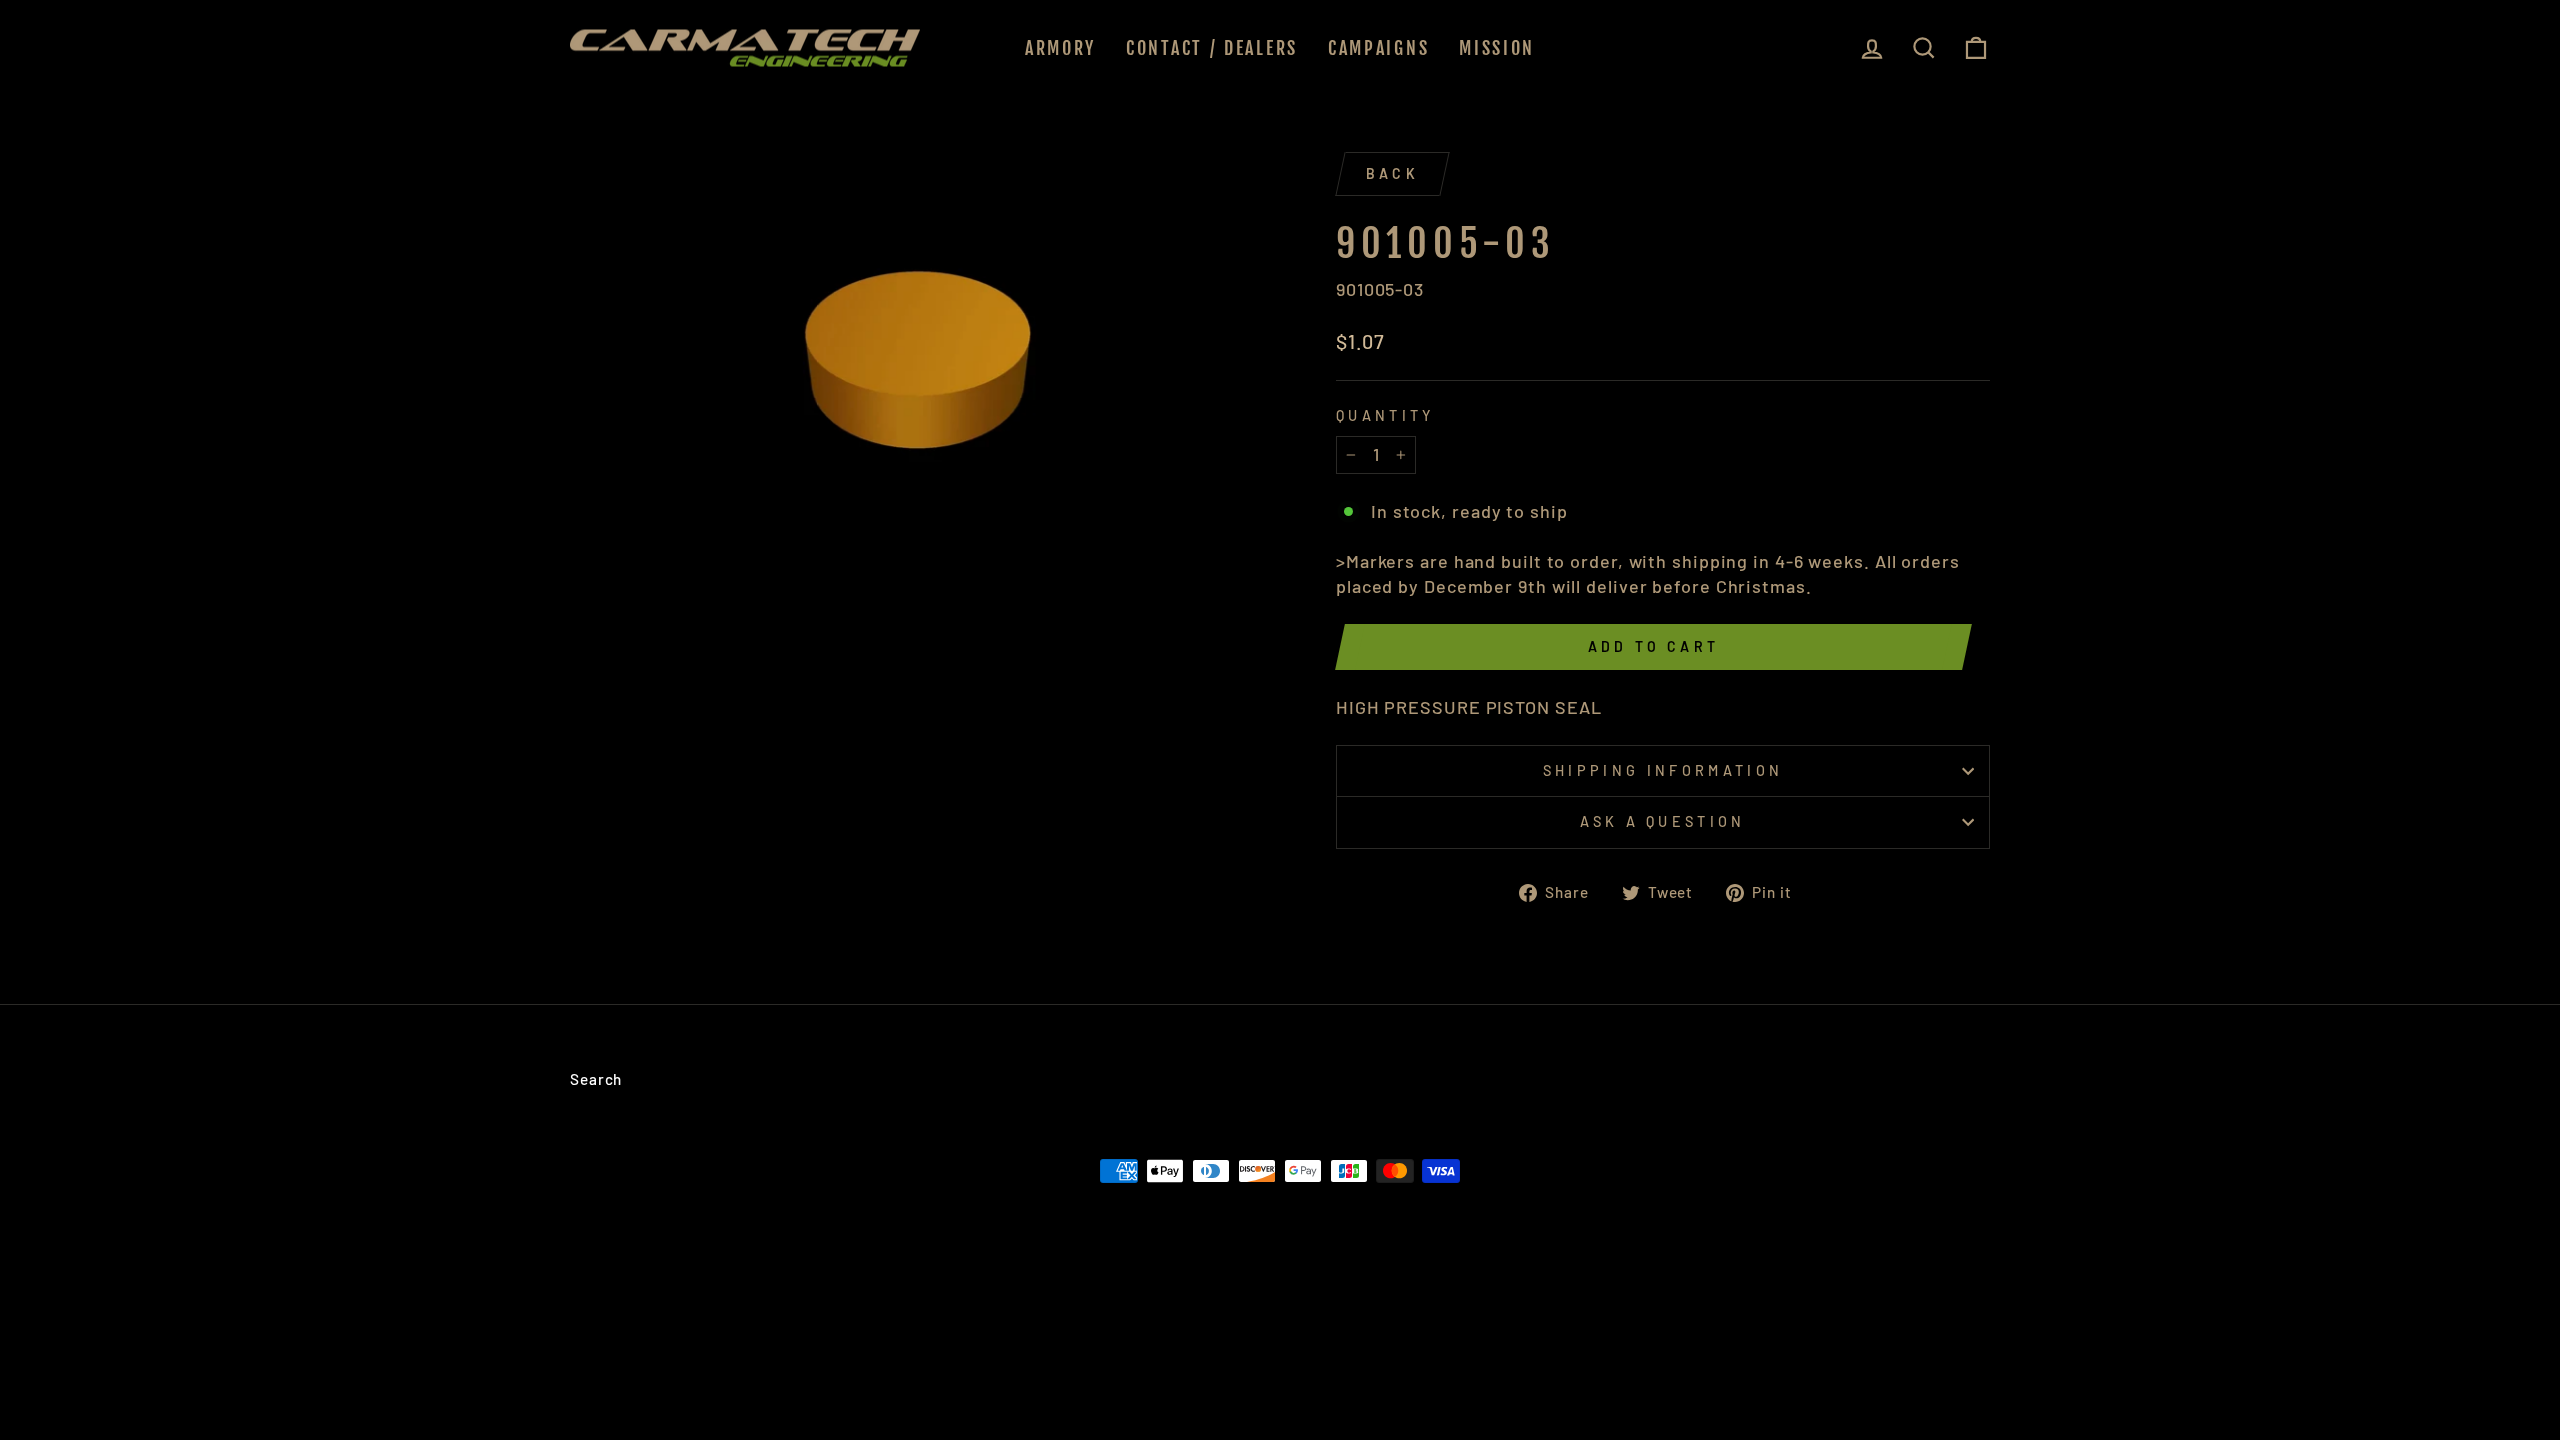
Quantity (1385, 415)
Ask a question (1662, 821)
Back (1392, 173)
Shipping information (1663, 770)
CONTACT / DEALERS (1212, 48)
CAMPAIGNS (1378, 48)
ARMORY (1060, 48)
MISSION (1497, 48)
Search (596, 1079)
